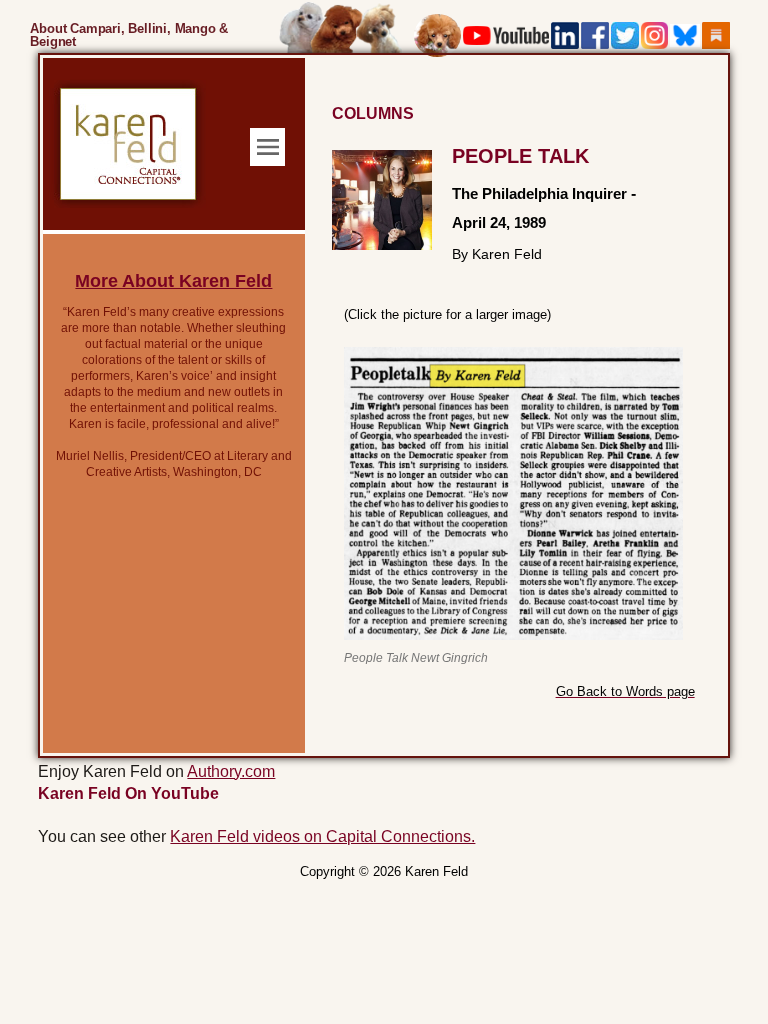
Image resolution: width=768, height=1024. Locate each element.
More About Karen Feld (173, 281)
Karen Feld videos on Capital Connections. (322, 836)
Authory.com (231, 771)
